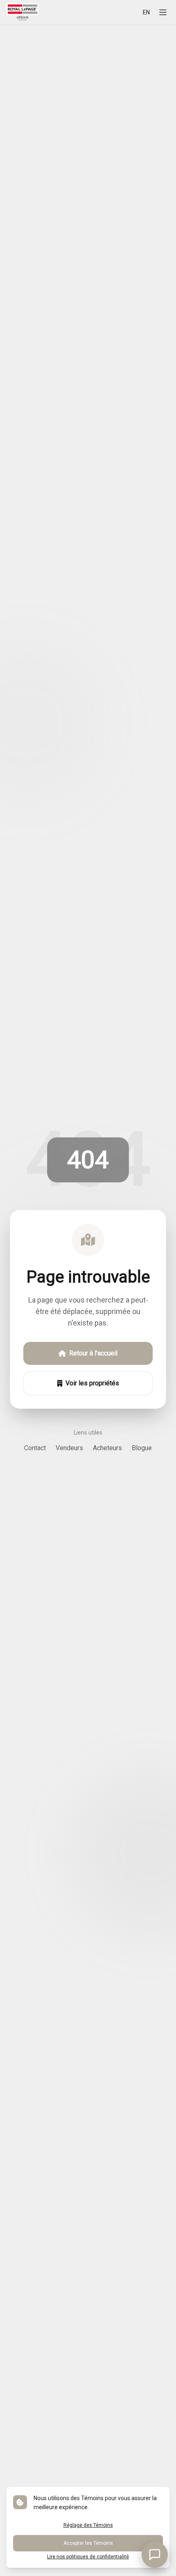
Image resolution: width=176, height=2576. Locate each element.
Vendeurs (69, 1448)
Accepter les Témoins (88, 2543)
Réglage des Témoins (88, 2525)
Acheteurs (107, 1448)
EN (146, 12)
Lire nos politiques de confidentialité (88, 2557)
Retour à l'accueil (93, 1353)
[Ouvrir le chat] (155, 2555)
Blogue (142, 1448)
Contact (35, 1448)
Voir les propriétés (92, 1383)
